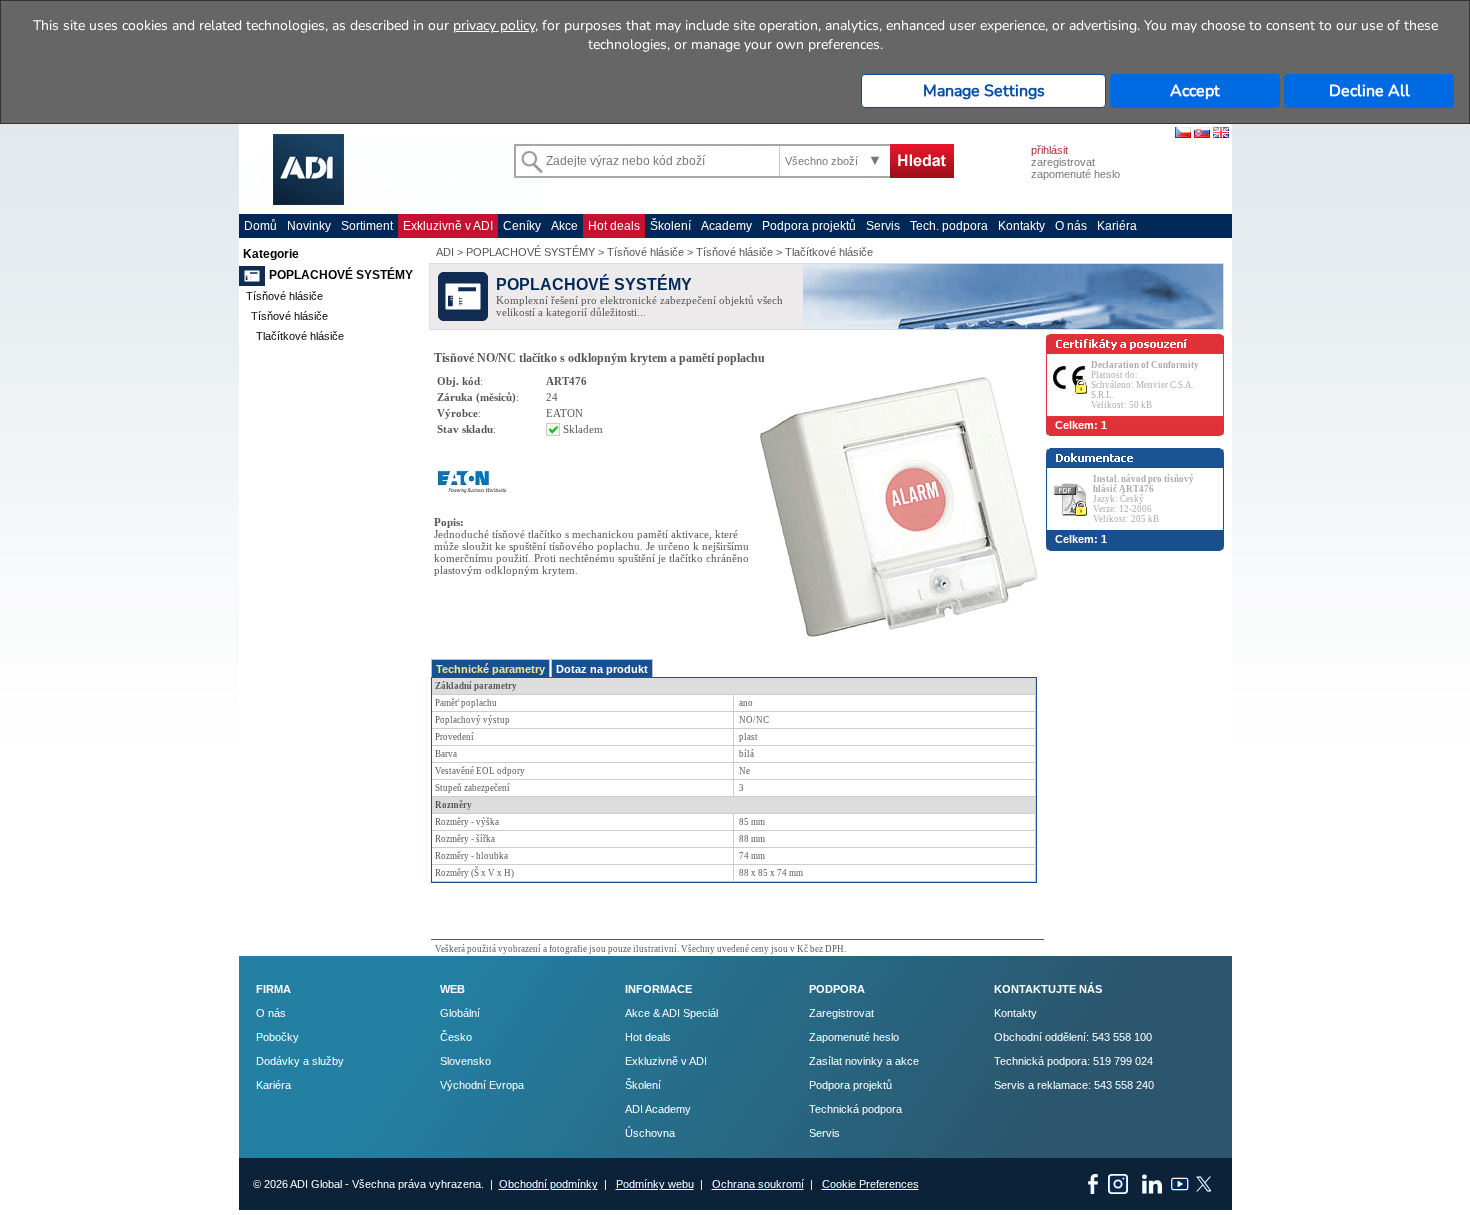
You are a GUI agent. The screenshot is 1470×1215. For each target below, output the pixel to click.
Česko (456, 1037)
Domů (260, 226)
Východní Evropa (482, 1085)
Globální (460, 1013)
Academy (726, 226)
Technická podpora (855, 1109)
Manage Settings (984, 91)
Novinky (309, 226)
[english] (1221, 134)
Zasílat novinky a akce (864, 1061)
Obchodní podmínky (548, 1184)
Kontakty (1021, 226)
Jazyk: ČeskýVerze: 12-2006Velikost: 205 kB (1143, 499)
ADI (445, 252)
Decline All (1369, 91)
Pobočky (277, 1037)
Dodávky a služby (300, 1061)
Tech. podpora (949, 226)
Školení (670, 226)
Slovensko (465, 1061)
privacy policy (494, 25)
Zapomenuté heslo (854, 1037)
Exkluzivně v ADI (448, 226)
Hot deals (614, 226)
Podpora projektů (809, 226)
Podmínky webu (655, 1184)
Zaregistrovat (841, 1013)
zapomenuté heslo (1075, 174)
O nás (1071, 226)
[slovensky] (1202, 134)
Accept (1195, 91)
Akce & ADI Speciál (671, 1013)
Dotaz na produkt (602, 669)
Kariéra (1117, 226)
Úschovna (650, 1133)
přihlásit (1049, 150)
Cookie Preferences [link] (870, 1184)
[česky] (1183, 134)
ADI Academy (658, 1109)
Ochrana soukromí (758, 1184)
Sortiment (367, 226)
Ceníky (522, 226)
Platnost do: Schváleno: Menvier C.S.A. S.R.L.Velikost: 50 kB (1145, 385)
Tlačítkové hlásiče (300, 336)
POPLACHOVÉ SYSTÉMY (341, 275)
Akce (564, 226)
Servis (883, 226)
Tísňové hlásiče (284, 296)
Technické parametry (490, 669)
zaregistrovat (1063, 162)
